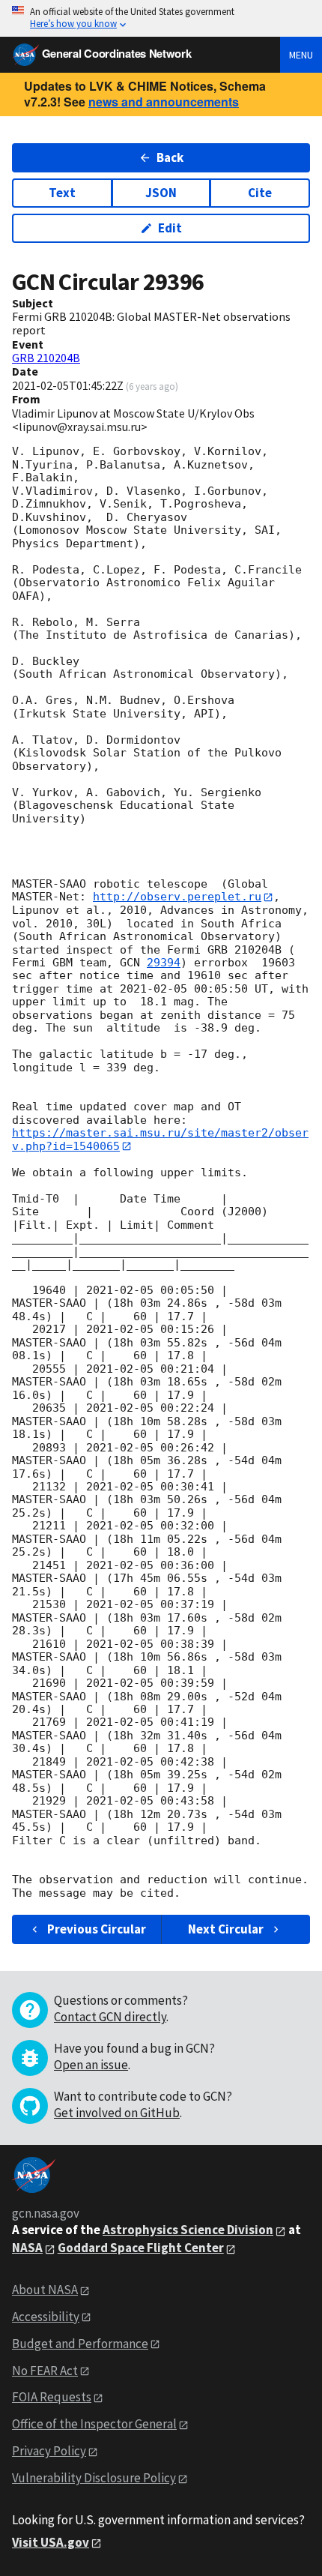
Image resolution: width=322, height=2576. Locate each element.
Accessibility (46, 2317)
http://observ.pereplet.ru (177, 897)
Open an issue (91, 2065)
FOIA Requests (52, 2397)
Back (170, 157)
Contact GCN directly (110, 2017)
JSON (161, 193)
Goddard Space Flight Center (141, 2248)
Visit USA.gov (51, 2542)
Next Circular (226, 1929)
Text (62, 193)
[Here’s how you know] (161, 18)
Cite (260, 193)
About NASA (45, 2290)
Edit (170, 228)
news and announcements (164, 102)
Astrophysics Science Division (188, 2230)
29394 (164, 963)
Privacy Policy (49, 2451)
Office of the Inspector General (94, 2424)
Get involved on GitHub (117, 2113)
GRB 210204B (46, 358)
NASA (27, 2248)
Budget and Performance (80, 2344)
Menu (301, 55)
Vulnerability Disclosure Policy (94, 2478)
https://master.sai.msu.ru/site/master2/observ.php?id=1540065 (160, 1139)
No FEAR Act (45, 2371)
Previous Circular (97, 1929)
